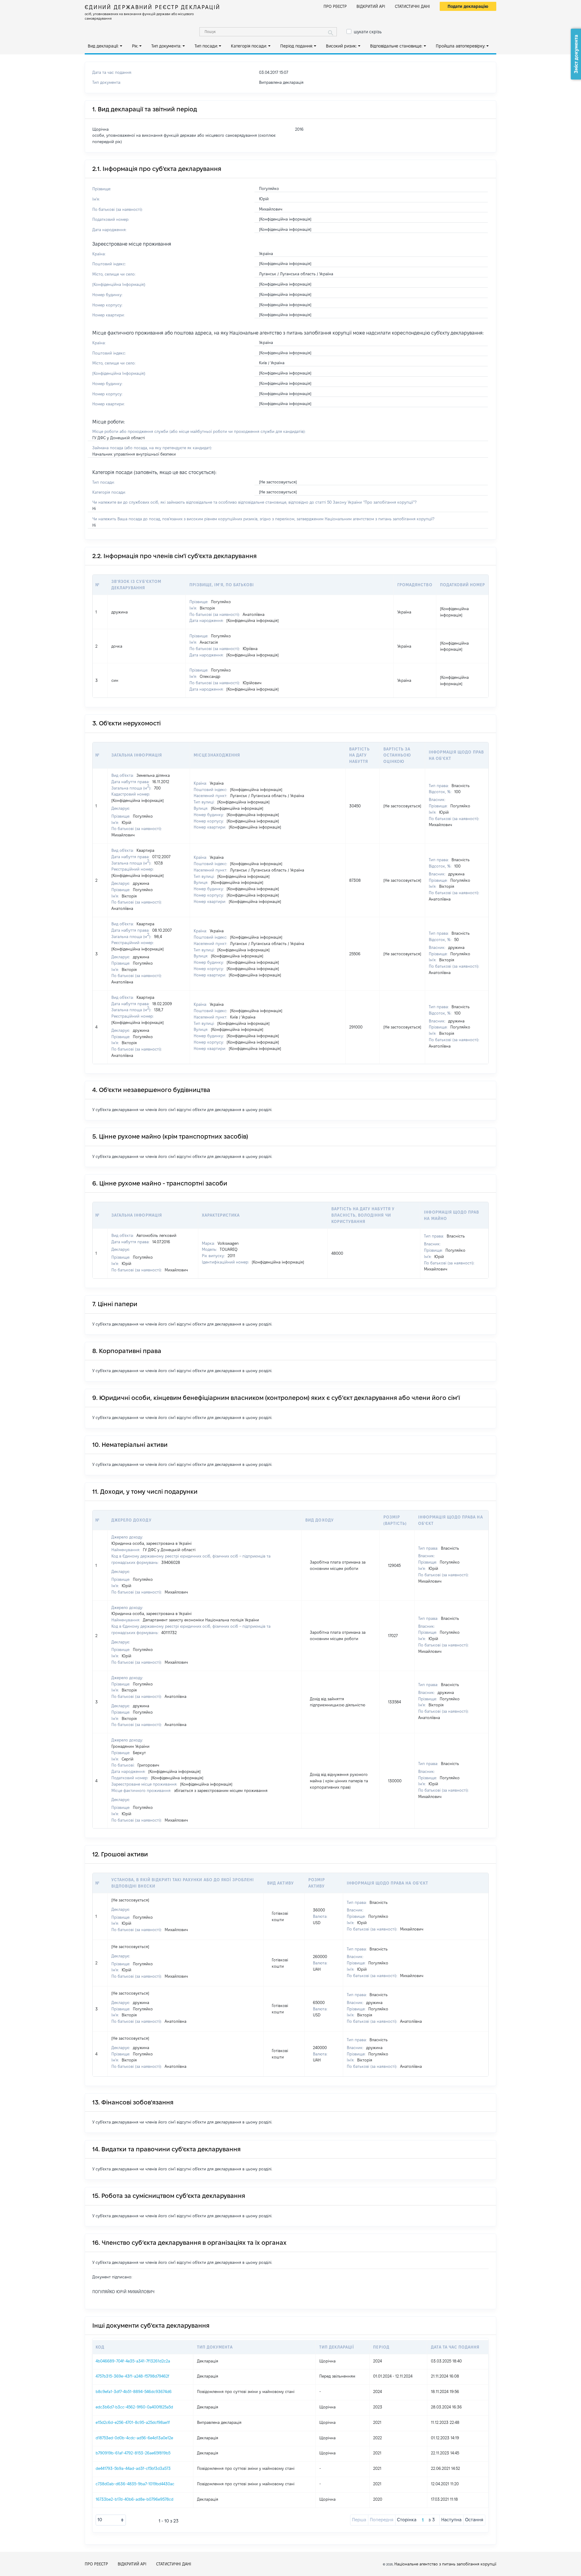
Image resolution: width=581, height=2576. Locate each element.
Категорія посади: (249, 46)
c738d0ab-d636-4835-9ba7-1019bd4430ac (135, 2484)
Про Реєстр (335, 6)
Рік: (135, 46)
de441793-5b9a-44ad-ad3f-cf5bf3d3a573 (133, 2468)
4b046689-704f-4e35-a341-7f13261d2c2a (133, 2361)
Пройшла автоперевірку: (461, 46)
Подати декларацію (468, 6)
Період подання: (297, 46)
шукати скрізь (368, 32)
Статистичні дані (412, 6)
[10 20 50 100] (111, 2520)
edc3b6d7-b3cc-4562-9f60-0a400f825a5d (134, 2407)
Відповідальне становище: (396, 46)
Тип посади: (206, 46)
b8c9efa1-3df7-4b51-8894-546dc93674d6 (134, 2391)
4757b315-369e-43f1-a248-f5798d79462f (132, 2376)
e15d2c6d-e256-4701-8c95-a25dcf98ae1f (133, 2422)
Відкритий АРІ (371, 6)
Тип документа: (166, 46)
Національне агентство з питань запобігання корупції (445, 2564)
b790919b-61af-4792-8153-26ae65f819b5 (133, 2453)
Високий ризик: (341, 46)
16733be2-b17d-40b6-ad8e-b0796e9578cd (135, 2499)
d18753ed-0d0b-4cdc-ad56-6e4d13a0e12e (134, 2438)
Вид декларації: (103, 46)
